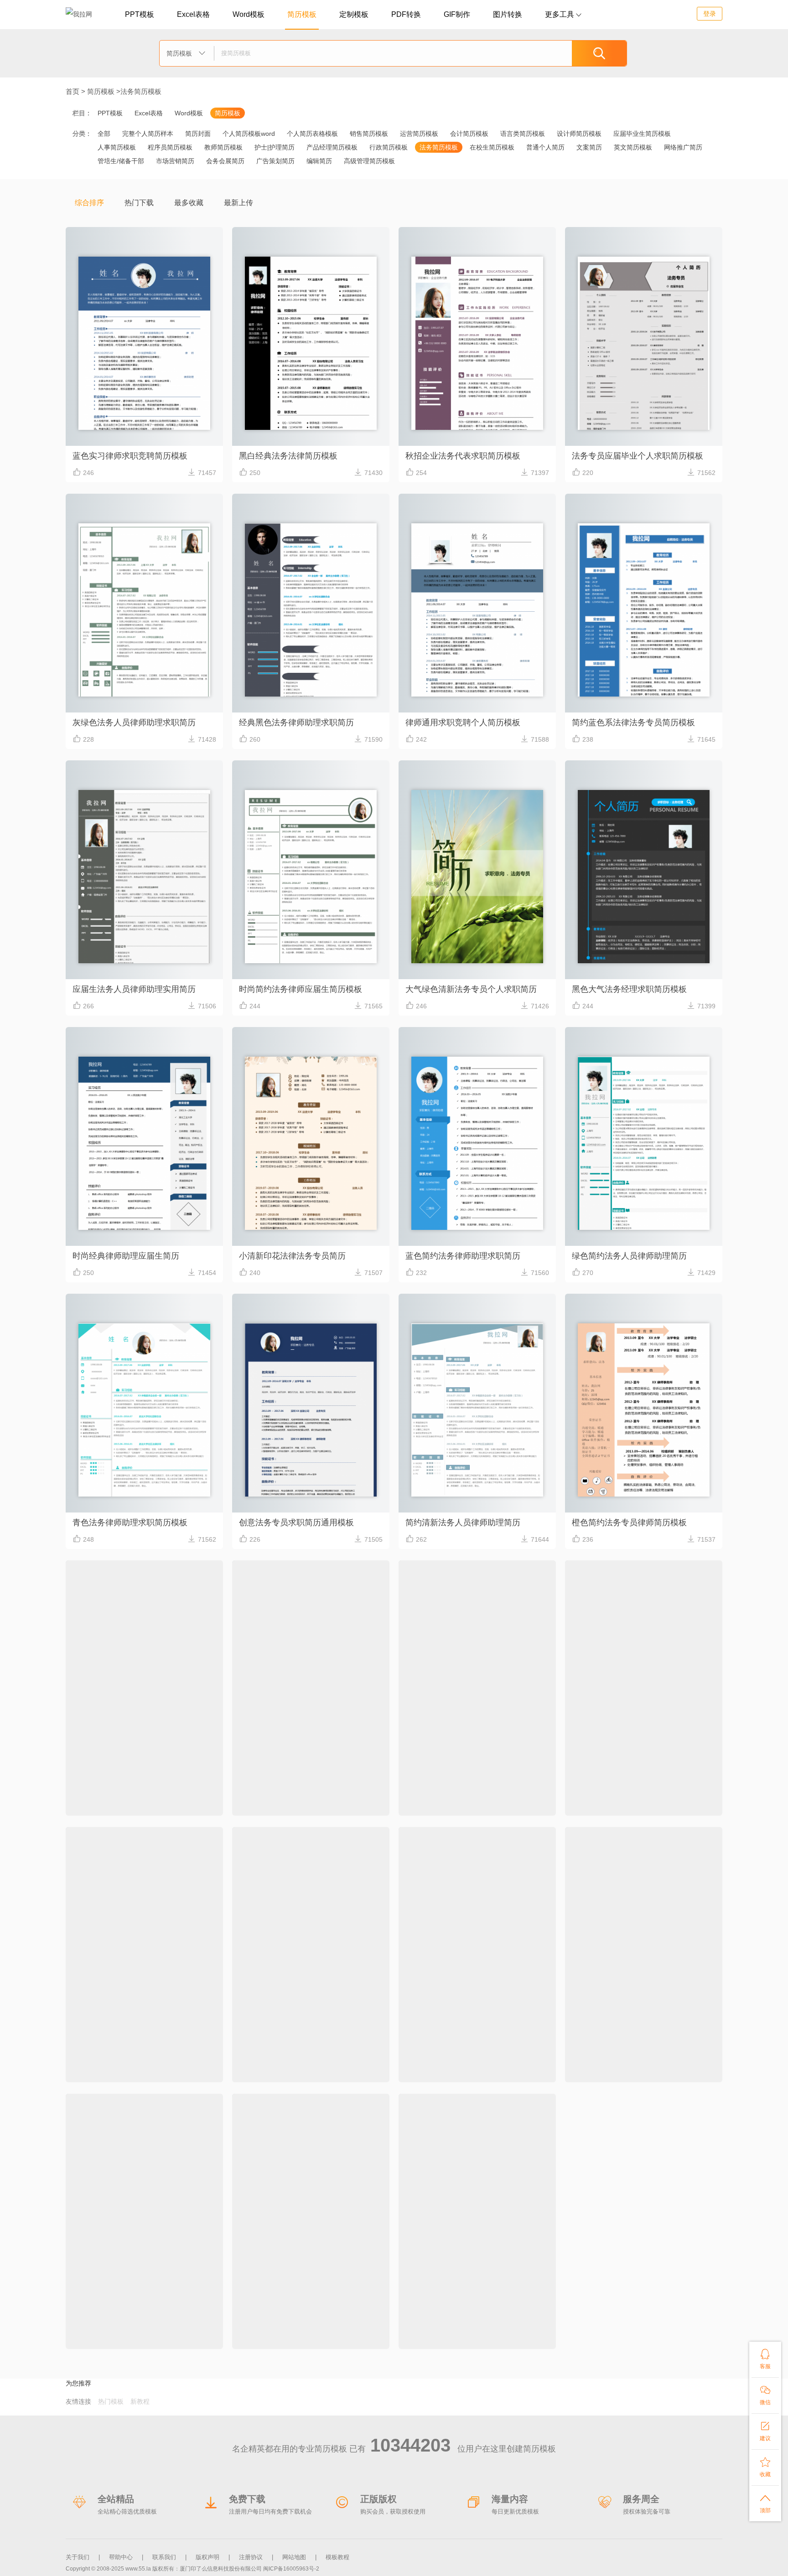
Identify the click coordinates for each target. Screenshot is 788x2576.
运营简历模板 (419, 134)
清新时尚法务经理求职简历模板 (629, 1789)
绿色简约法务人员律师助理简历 (629, 1256)
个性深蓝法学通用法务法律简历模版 (305, 2056)
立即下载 (144, 371)
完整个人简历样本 (148, 134)
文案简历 (589, 147)
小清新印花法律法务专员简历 (292, 1256)
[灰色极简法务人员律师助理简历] (311, 2109)
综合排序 (89, 203)
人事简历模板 (117, 147)
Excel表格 (193, 14)
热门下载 (139, 203)
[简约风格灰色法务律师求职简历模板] (477, 2109)
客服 (765, 2359)
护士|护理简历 (275, 147)
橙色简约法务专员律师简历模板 (629, 1523)
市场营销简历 (175, 161)
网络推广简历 (683, 147)
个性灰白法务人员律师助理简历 (463, 2056)
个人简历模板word (249, 134)
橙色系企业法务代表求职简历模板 (633, 2056)
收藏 (765, 2467)
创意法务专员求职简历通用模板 (296, 1523)
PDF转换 (406, 14)
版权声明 (207, 2557)
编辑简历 (319, 161)
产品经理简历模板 (332, 147)
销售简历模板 (369, 134)
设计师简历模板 (579, 134)
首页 (73, 91)
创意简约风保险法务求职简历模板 (134, 2323)
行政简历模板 (389, 147)
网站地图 (294, 2557)
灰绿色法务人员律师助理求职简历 (134, 723)
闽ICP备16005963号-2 (291, 2569)
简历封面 (198, 134)
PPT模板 (140, 14)
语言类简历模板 (523, 134)
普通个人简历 (545, 147)
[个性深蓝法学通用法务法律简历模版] (311, 1842)
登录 (710, 14)
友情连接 (78, 2401)
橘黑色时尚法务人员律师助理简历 (467, 1789)
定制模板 (354, 14)
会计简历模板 (469, 134)
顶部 (765, 2503)
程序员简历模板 (170, 147)
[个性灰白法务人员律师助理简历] (477, 1842)
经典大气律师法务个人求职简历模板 (138, 1789)
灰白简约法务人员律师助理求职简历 (138, 2056)
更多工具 (563, 14)
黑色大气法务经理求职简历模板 (629, 989)
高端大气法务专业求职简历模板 (296, 1789)
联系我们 (164, 2557)
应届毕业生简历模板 (642, 134)
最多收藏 (189, 203)
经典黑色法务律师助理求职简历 (296, 723)
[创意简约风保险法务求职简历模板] (144, 2109)
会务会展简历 (225, 161)
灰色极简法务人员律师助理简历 (296, 2323)
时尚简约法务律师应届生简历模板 (301, 989)
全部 (104, 134)
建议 (765, 2431)
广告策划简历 (275, 161)
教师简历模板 (223, 147)
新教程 (140, 2401)
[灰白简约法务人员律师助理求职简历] (144, 1842)
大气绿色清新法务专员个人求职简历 (471, 989)
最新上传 (238, 203)
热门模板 (111, 2401)
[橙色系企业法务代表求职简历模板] (644, 1842)
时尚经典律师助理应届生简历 (126, 1256)
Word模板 (249, 14)
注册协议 (251, 2557)
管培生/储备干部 (121, 161)
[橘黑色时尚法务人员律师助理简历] (477, 1575)
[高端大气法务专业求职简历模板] (311, 1575)
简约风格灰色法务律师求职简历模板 (471, 2323)
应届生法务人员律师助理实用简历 (134, 989)
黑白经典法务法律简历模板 (288, 456)
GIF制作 (457, 14)
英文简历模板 (633, 147)
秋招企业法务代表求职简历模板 (463, 456)
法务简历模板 (141, 91)
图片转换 (508, 14)
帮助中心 (121, 2557)
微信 (765, 2395)
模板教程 (337, 2557)
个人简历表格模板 (312, 134)
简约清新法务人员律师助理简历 (463, 1523)
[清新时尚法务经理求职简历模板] (644, 1575)
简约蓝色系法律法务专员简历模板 (633, 723)
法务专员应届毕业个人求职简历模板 (638, 456)
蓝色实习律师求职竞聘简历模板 (130, 456)
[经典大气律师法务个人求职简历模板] (144, 1575)
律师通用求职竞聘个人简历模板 (463, 723)
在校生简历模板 (492, 147)
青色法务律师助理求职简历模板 (130, 1523)
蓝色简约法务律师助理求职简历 (463, 1256)
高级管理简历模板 (369, 161)
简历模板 (302, 14)
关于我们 (78, 2557)
